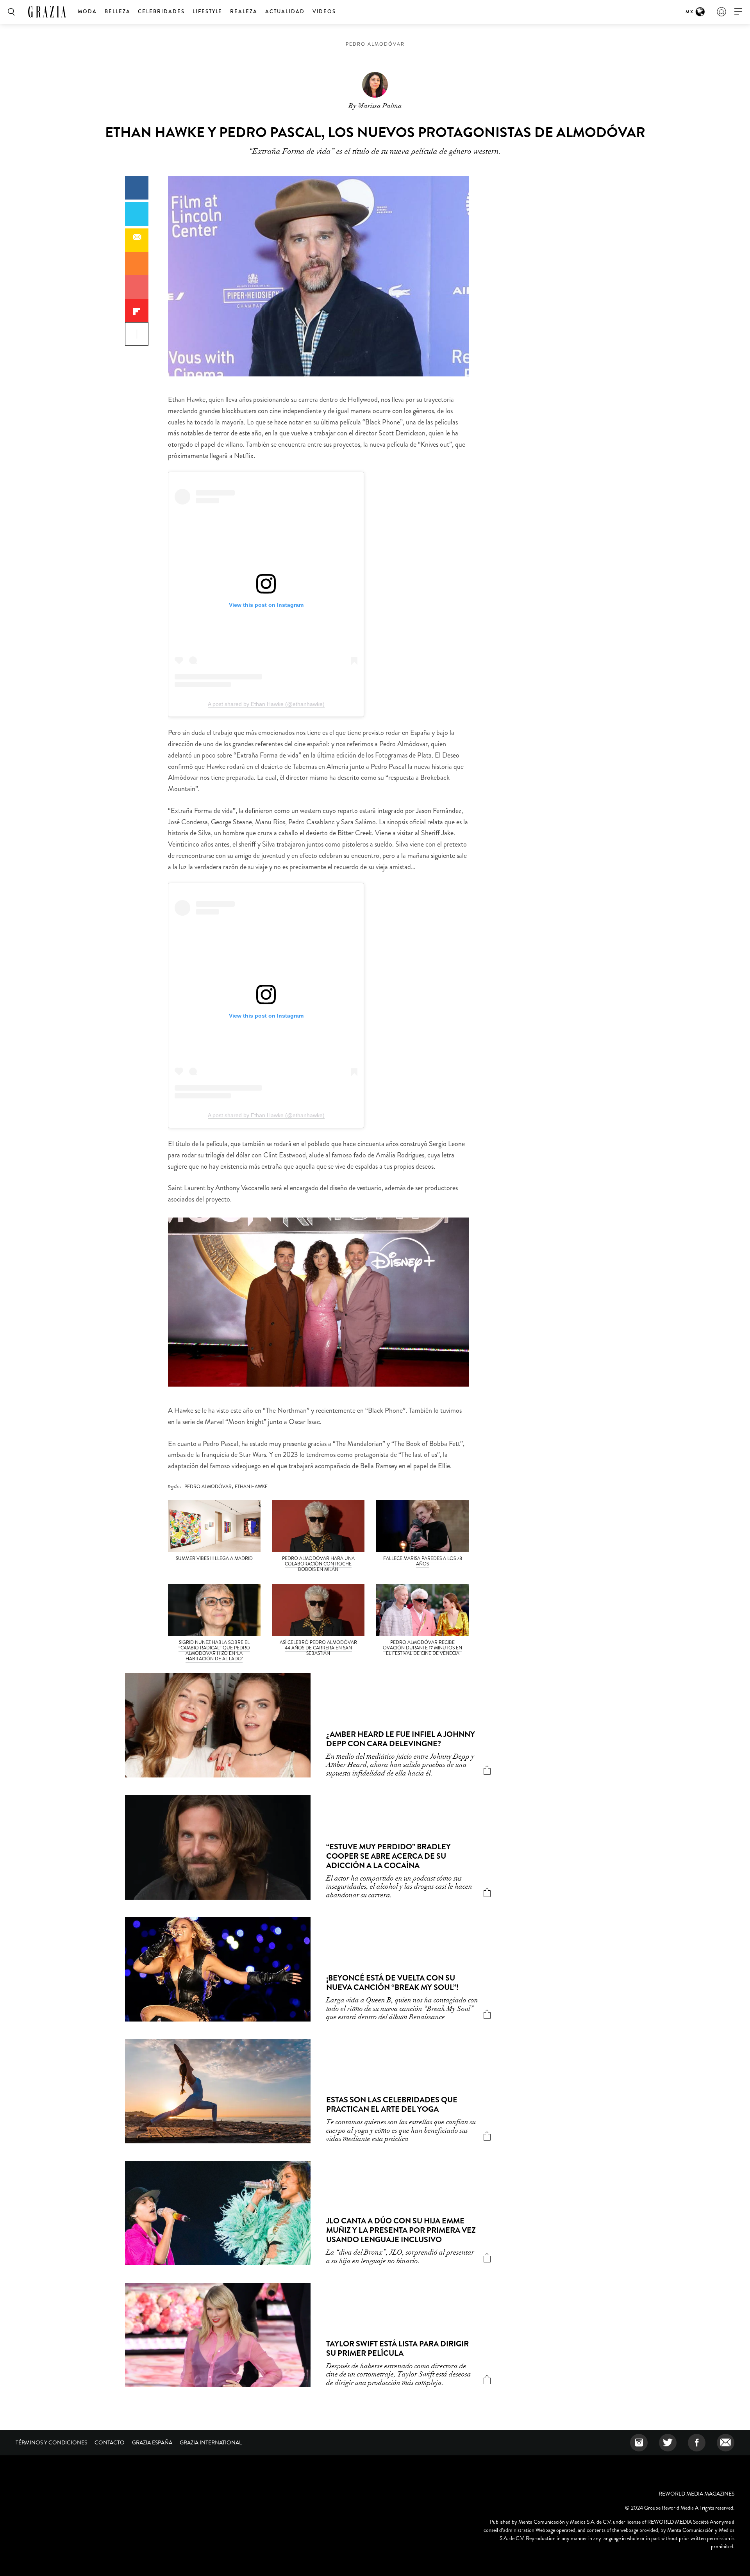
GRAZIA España (152, 2442)
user (721, 12)
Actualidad (285, 12)
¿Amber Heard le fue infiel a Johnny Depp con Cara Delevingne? (401, 1739)
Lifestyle (208, 12)
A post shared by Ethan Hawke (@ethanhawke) (266, 704)
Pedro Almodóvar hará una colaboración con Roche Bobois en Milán (318, 1564)
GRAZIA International (211, 2442)
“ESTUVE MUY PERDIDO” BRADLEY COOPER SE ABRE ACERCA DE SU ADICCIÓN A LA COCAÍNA (388, 1856)
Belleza (118, 12)
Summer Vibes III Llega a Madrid (214, 1558)
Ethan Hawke (251, 1487)
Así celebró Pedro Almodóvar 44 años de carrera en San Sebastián (318, 1648)
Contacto (110, 2442)
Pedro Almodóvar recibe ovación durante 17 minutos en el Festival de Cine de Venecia (422, 1648)
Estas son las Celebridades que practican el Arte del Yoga (392, 2104)
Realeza (244, 12)
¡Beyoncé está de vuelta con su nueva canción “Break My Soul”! (392, 1983)
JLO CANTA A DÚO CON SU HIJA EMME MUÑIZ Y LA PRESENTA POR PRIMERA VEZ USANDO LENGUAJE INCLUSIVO (401, 2230)
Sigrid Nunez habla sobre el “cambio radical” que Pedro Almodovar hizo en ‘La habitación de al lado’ (214, 1651)
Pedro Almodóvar (375, 44)
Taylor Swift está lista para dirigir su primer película (397, 2349)
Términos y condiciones (51, 2442)
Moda (87, 12)
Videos (324, 12)
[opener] (738, 12)
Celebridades (161, 12)
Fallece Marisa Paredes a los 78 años (423, 1561)
